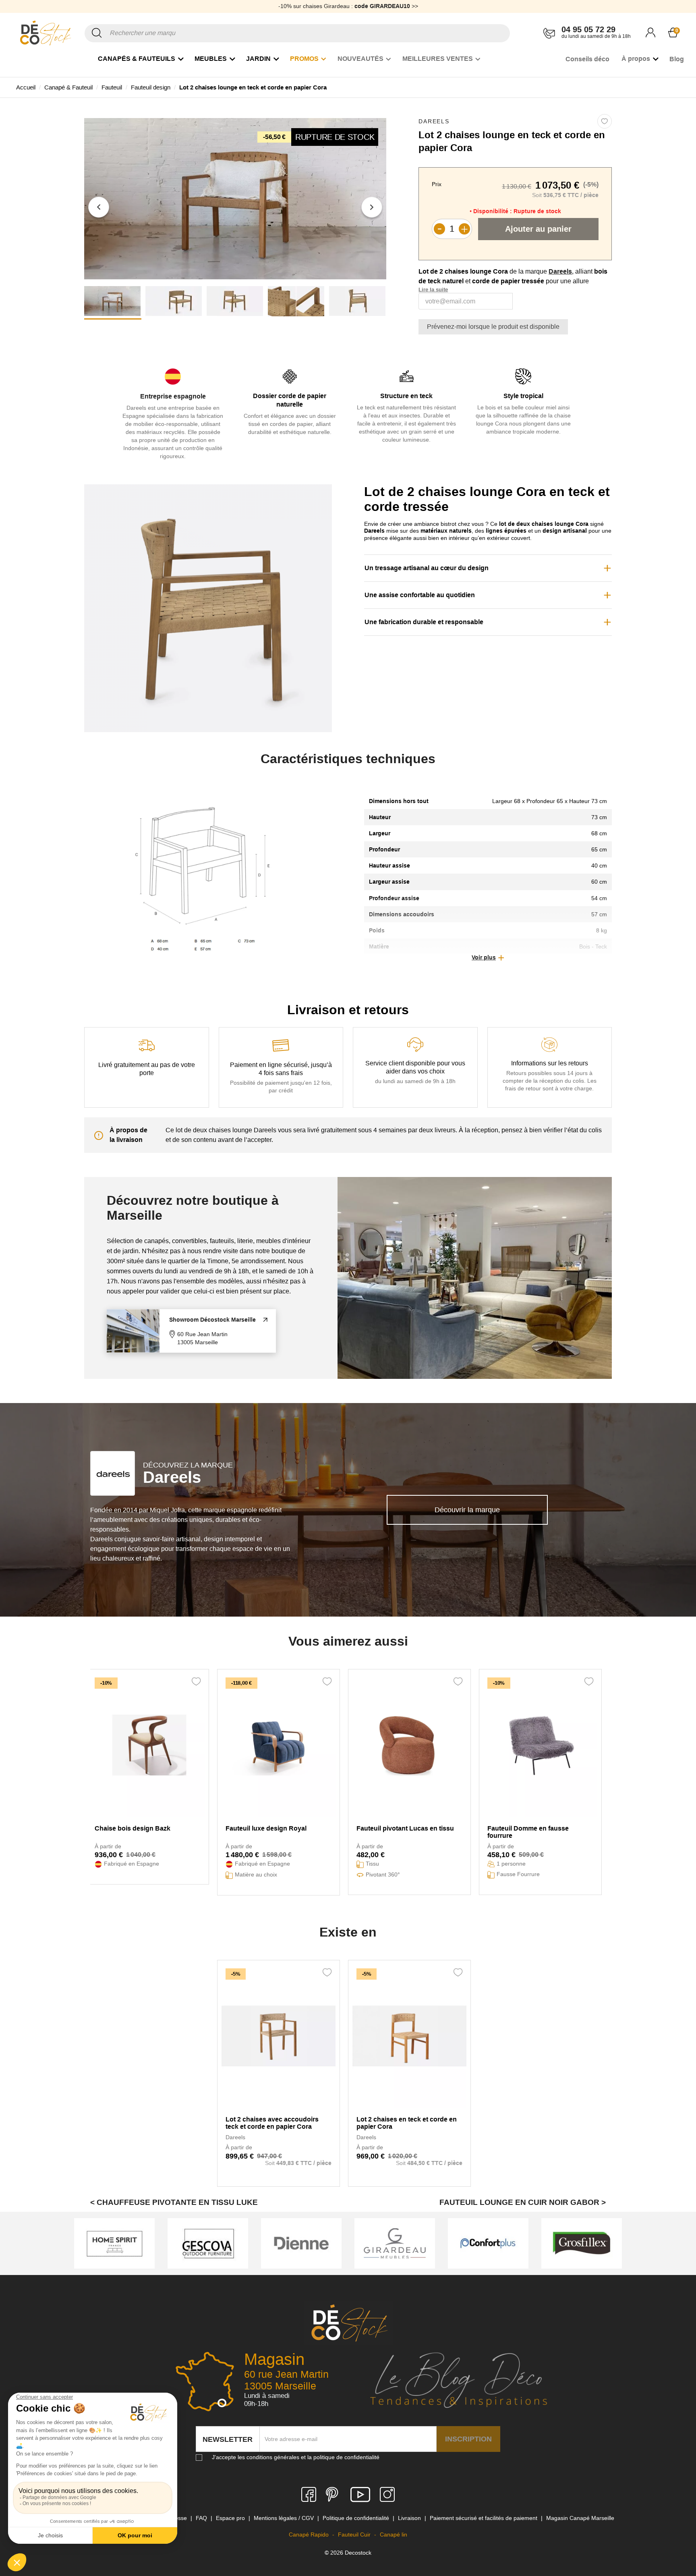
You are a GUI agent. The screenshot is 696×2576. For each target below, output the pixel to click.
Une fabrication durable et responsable (424, 622)
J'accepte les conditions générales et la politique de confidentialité (296, 2457)
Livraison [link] (410, 2518)
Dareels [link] (434, 121)
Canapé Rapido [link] (310, 2534)
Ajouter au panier (538, 229)
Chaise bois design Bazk (133, 1828)
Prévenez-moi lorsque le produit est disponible (493, 327)
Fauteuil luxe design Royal (266, 1828)
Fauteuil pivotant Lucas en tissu (405, 1828)
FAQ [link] (202, 2518)
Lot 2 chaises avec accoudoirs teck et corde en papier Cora (272, 2123)
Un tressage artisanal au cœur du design (427, 568)
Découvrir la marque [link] (467, 1510)
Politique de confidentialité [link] (357, 2518)
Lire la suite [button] (433, 290)
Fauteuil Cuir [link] (355, 2534)
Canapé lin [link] (394, 2534)
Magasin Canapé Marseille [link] (580, 2518)
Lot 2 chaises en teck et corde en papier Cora (407, 2123)
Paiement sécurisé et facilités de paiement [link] (484, 2518)
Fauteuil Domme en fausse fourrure (528, 1832)
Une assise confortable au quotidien (420, 595)
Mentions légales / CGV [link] (285, 2518)
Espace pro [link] (231, 2518)
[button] (99, 207)
